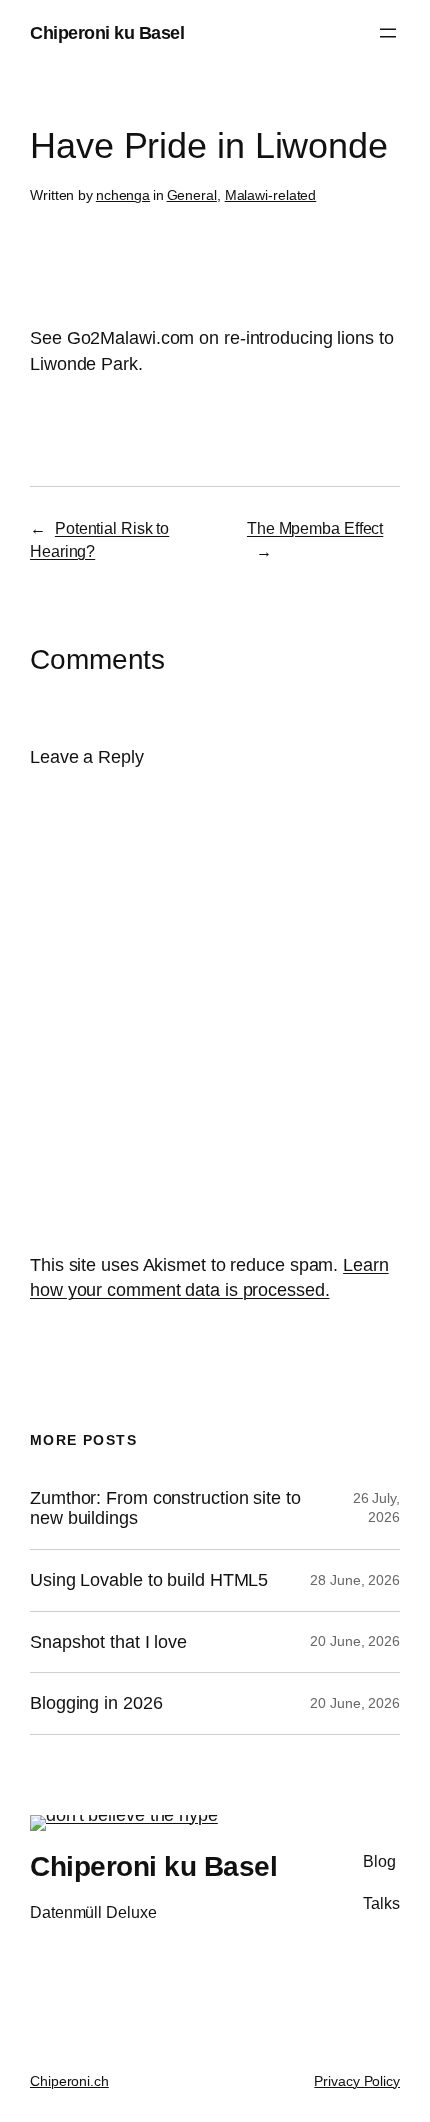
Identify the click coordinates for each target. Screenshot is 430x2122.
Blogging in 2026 (96, 1703)
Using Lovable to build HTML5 (149, 1580)
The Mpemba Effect (315, 528)
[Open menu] (388, 33)
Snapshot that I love (108, 1642)
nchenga (123, 195)
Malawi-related (271, 195)
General (192, 195)
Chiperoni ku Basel (107, 32)
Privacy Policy (357, 2081)
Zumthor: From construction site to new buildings (165, 1508)
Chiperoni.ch (69, 2081)
